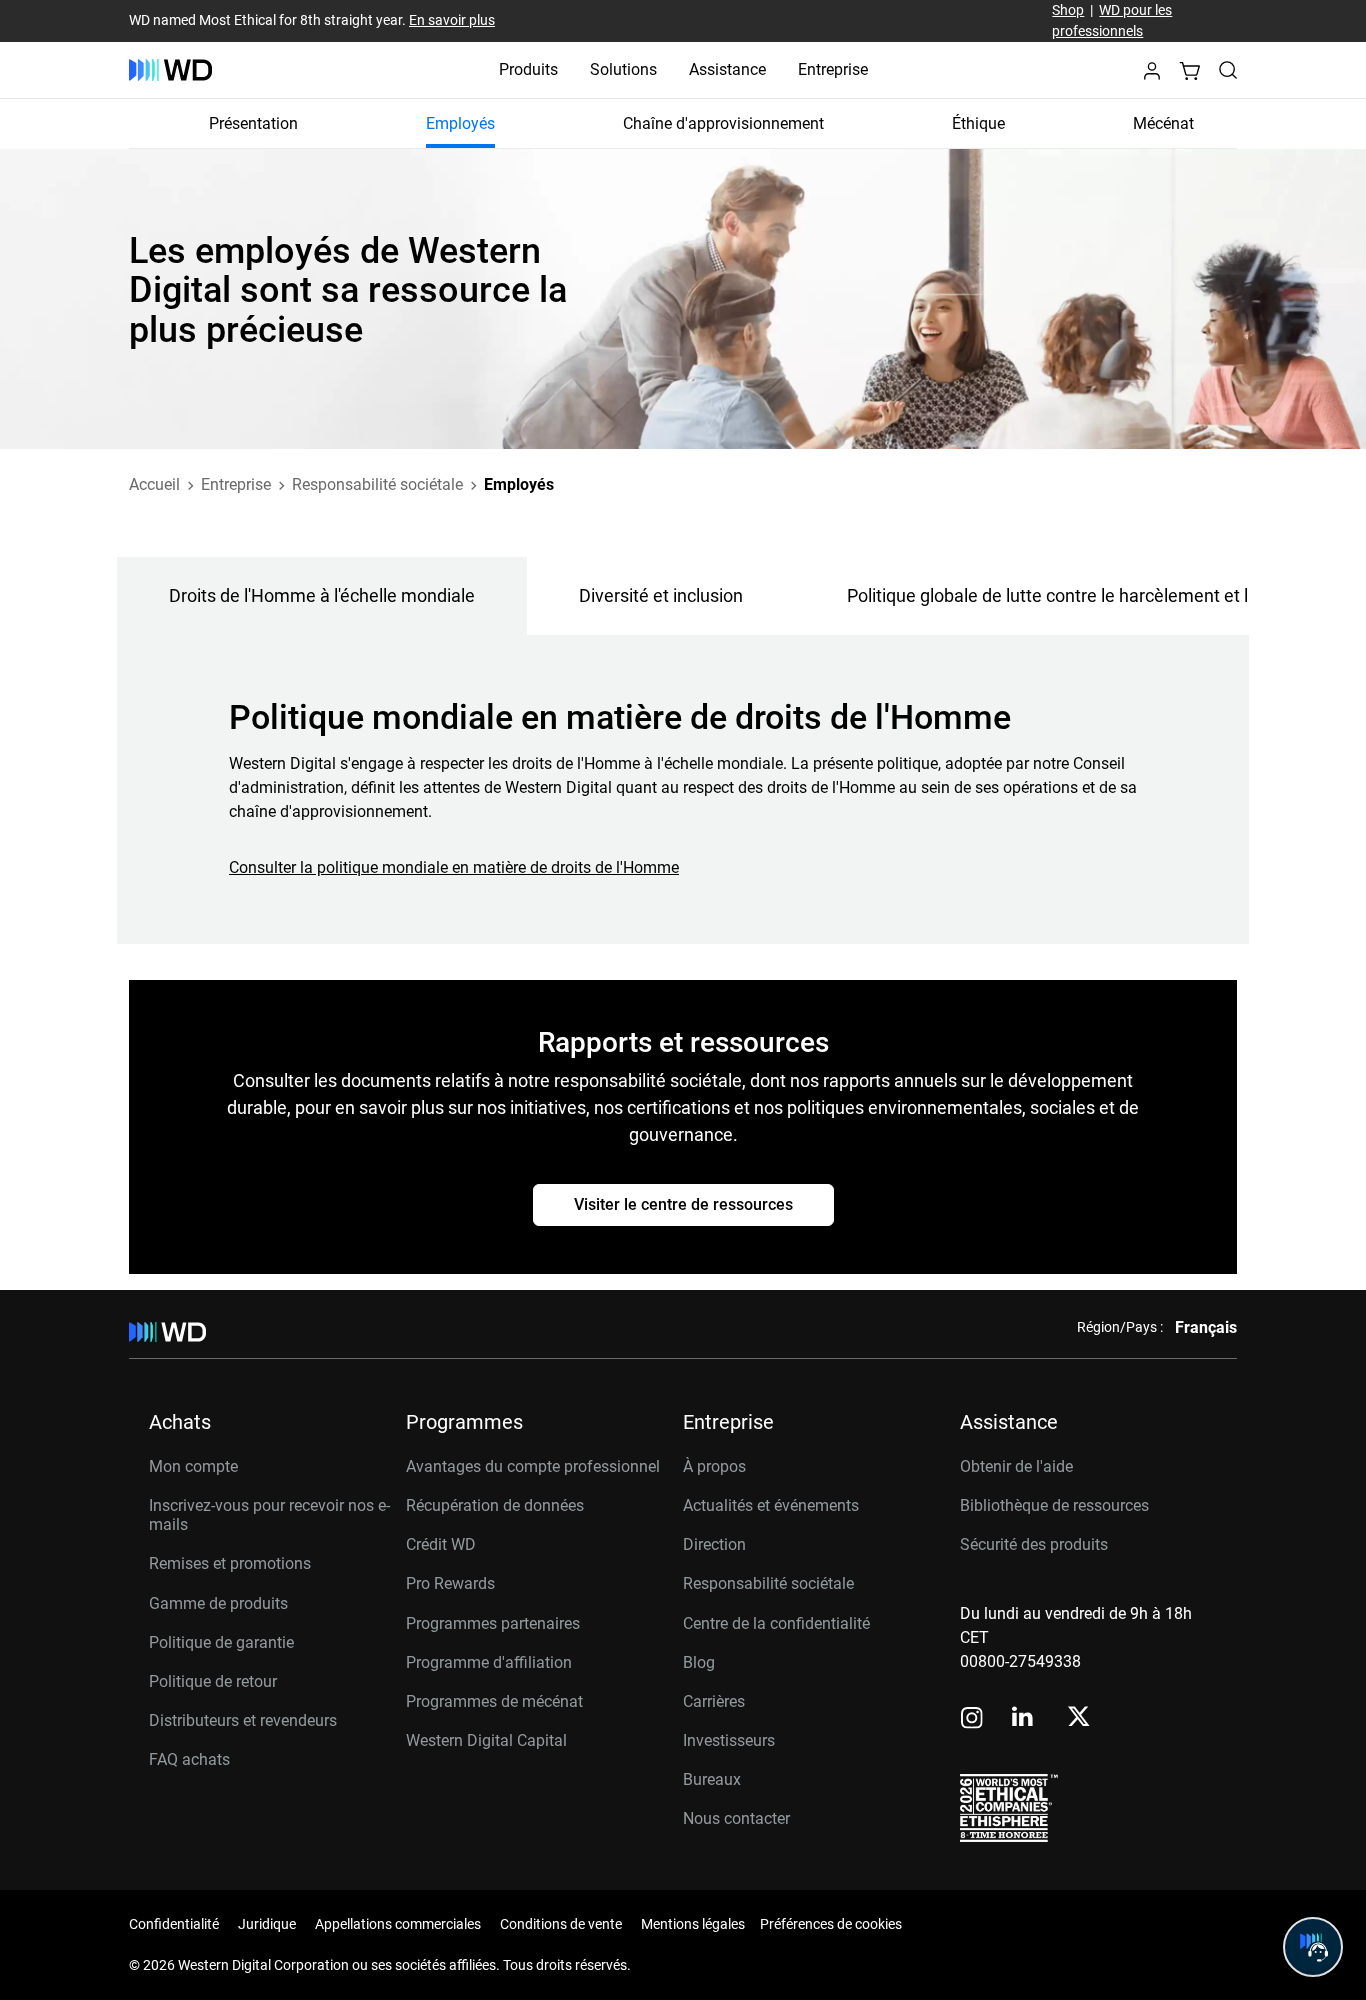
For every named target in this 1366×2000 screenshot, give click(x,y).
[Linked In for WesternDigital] (1024, 1719)
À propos (714, 1466)
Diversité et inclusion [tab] (661, 595)
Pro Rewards (450, 1583)
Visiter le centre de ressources (683, 1204)
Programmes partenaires (493, 1623)
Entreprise (833, 69)
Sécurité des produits (1034, 1544)
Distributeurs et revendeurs (243, 1720)
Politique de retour (213, 1681)
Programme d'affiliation (489, 1662)
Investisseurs (729, 1740)
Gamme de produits (218, 1603)
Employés (460, 123)
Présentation (253, 123)
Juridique (267, 1924)
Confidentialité (174, 1924)
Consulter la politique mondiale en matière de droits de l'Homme (454, 867)
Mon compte (193, 1466)
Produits (528, 69)
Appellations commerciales (398, 1924)
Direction (714, 1544)
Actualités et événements (771, 1505)
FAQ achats (189, 1759)
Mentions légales (693, 1924)
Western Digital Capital (486, 1740)
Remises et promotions (230, 1563)
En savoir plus (452, 20)
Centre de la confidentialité (776, 1623)
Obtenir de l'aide (1016, 1466)
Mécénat (1163, 123)
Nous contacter (736, 1818)
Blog (699, 1662)
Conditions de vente (561, 1924)
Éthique (978, 123)
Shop (1068, 10)
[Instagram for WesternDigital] (972, 1719)
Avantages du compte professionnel (533, 1466)
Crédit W (435, 1544)
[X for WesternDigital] (1078, 1718)
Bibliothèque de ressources (1054, 1505)
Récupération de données (495, 1505)
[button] (1152, 76)
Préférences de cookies (831, 1924)
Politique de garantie (221, 1642)
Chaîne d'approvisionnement (723, 123)
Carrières (714, 1701)
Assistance (727, 69)
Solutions (623, 69)
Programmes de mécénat (494, 1701)
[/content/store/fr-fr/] (170, 70)
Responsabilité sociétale (768, 1583)
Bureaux (712, 1779)
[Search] (1228, 70)
